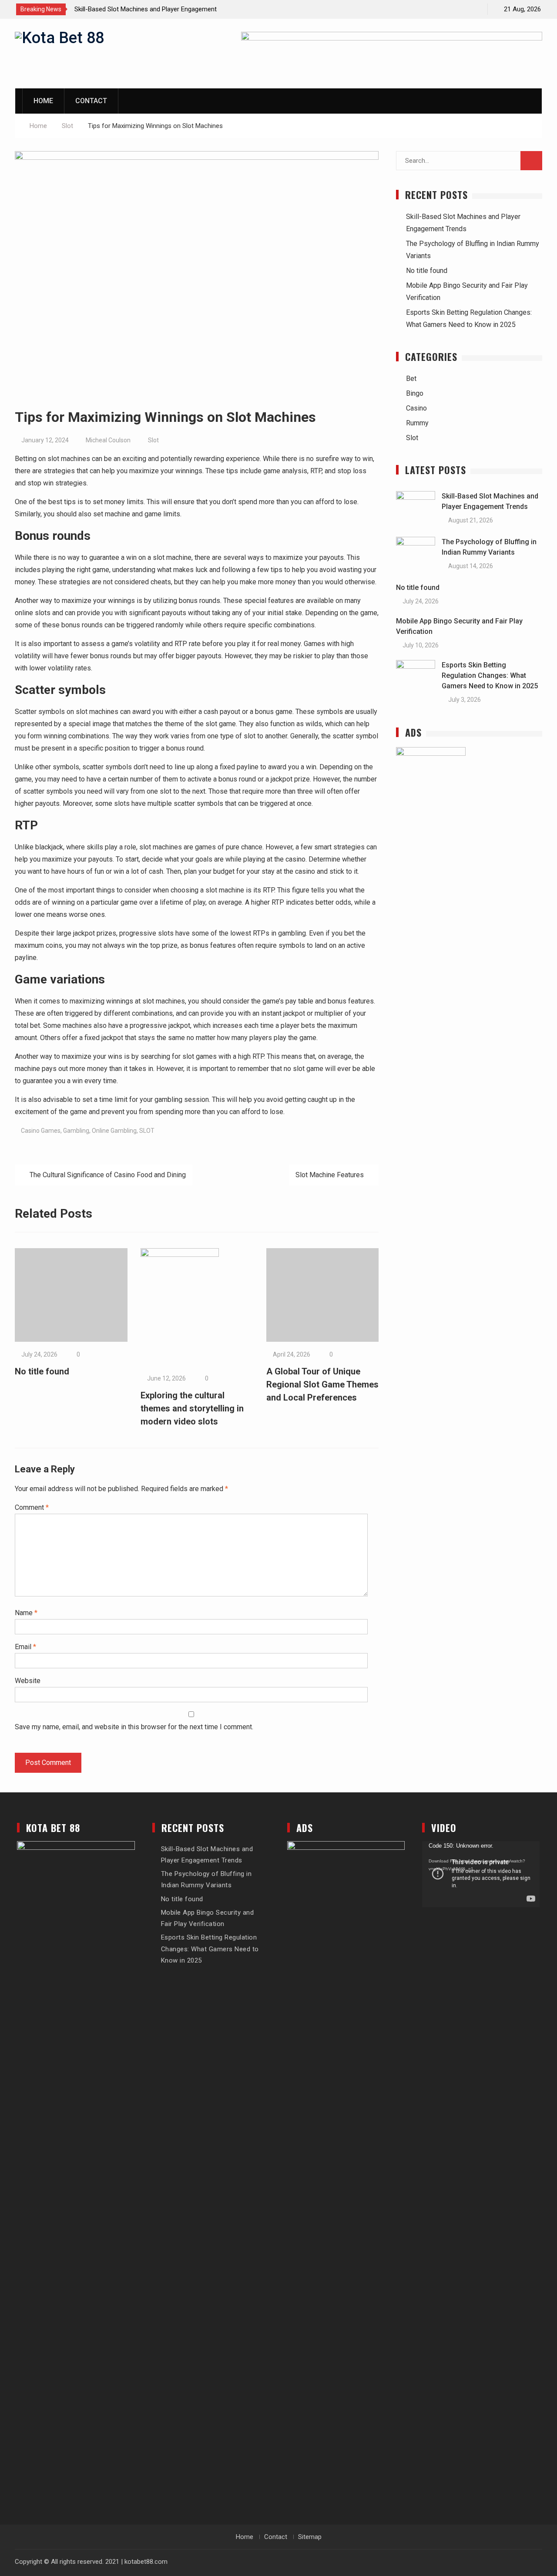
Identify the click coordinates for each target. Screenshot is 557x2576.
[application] (481, 1874)
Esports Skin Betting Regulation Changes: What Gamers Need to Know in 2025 (490, 675)
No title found (42, 1371)
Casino (416, 408)
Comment (32, 1507)
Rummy (417, 423)
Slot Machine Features (330, 1175)
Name (26, 1613)
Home (43, 101)
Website (28, 1681)
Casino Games (41, 1131)
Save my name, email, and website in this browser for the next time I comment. (134, 1727)
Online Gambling (114, 1131)
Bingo (415, 393)
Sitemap (310, 2537)
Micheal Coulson (108, 440)
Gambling (76, 1131)
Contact (91, 101)
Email (25, 1647)
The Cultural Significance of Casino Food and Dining (108, 1175)
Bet (411, 379)
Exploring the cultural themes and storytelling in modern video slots (192, 1408)
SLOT (147, 1131)
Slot (153, 440)
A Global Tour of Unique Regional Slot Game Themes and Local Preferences (322, 1384)
